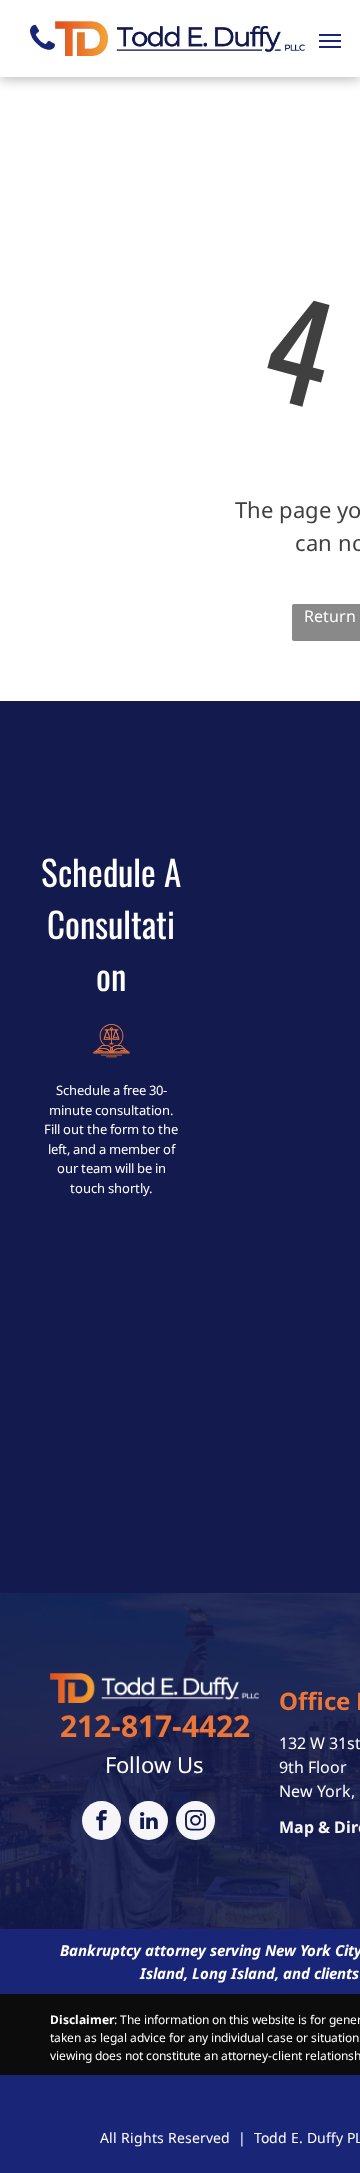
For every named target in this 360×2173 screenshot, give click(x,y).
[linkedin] (148, 1823)
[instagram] (195, 1823)
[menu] (330, 41)
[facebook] (101, 1823)
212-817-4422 (155, 1725)
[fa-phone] (42, 56)
